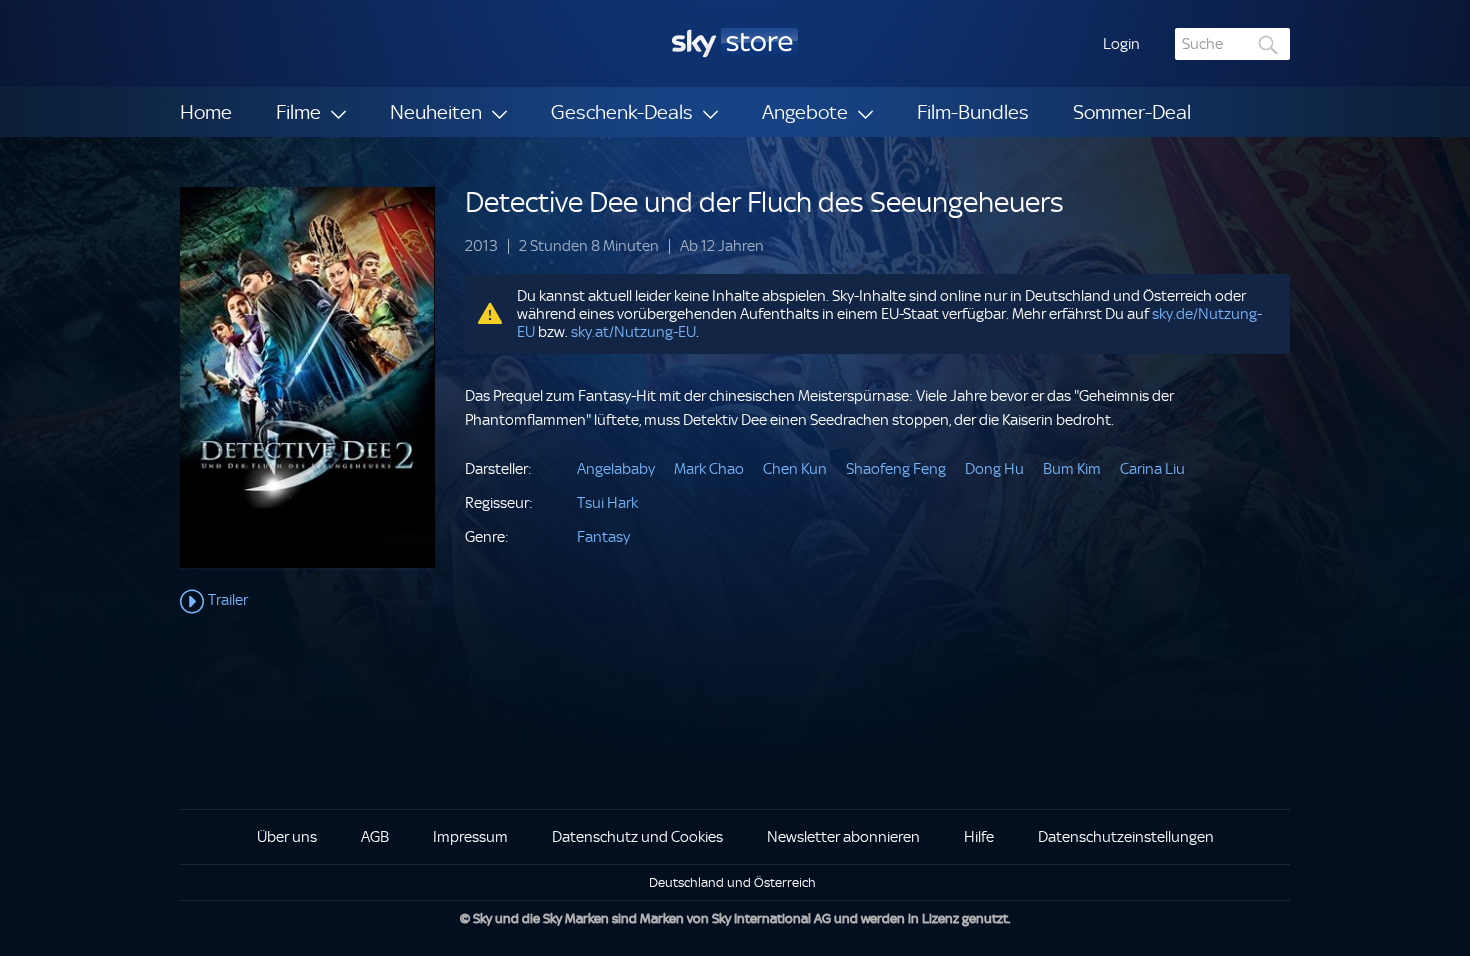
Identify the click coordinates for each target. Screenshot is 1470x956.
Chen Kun (795, 469)
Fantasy (603, 537)
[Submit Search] (1269, 44)
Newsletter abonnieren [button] (843, 837)
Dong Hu (994, 469)
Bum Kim (1072, 469)
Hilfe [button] (979, 837)
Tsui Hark (607, 503)
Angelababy (616, 469)
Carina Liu (1152, 469)
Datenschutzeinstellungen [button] (1126, 837)
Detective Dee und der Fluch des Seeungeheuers (764, 202)
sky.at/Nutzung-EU (633, 332)
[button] (1121, 44)
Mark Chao (709, 469)
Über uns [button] (287, 837)
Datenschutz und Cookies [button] (637, 837)
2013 (481, 246)
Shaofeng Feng (896, 469)
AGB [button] (375, 837)
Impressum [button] (470, 837)
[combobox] (1232, 44)
